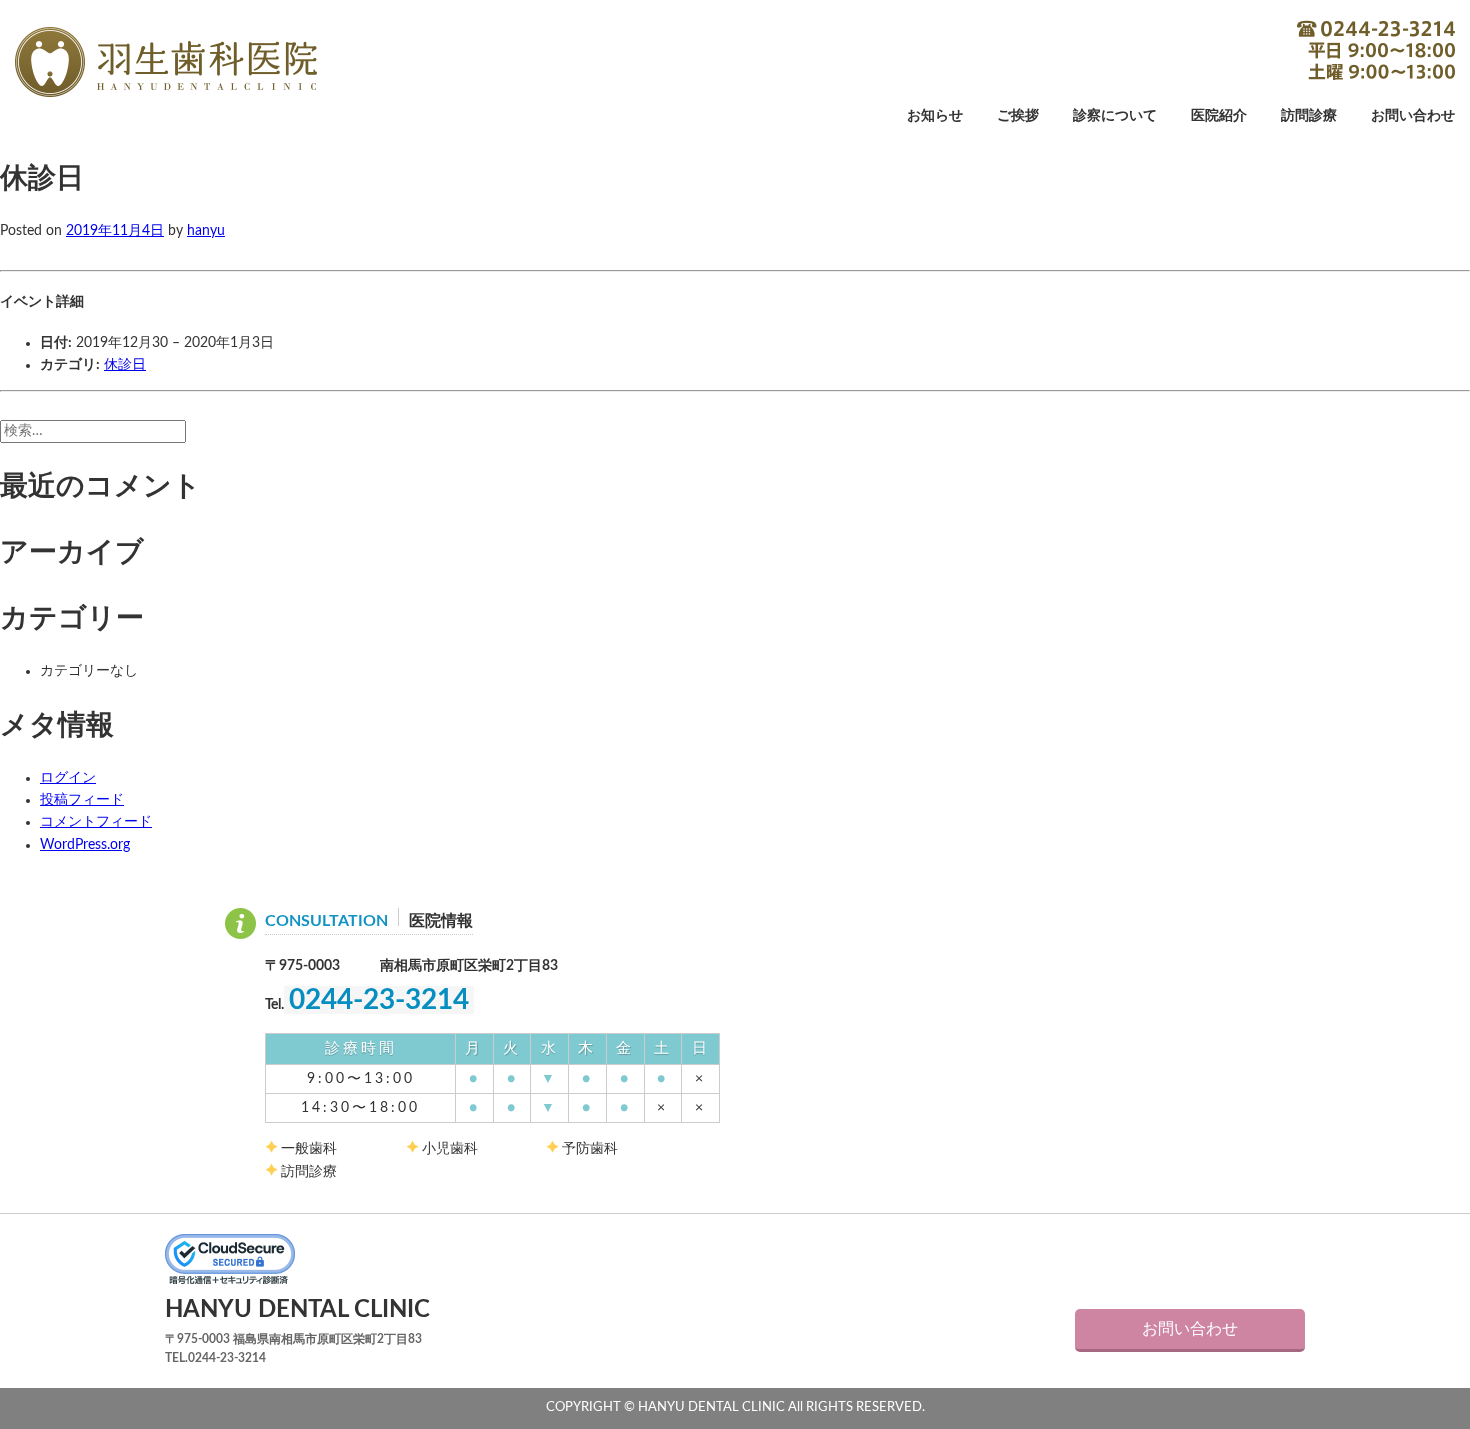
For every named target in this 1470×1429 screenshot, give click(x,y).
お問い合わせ (1413, 115)
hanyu (206, 231)
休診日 (125, 365)
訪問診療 (1309, 115)
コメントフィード (96, 822)
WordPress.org (85, 845)
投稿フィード (82, 800)
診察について (1115, 115)
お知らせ (935, 115)
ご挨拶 (1018, 115)
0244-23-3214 (1376, 50)
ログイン (68, 778)
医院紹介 (1219, 115)
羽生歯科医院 (166, 62)
